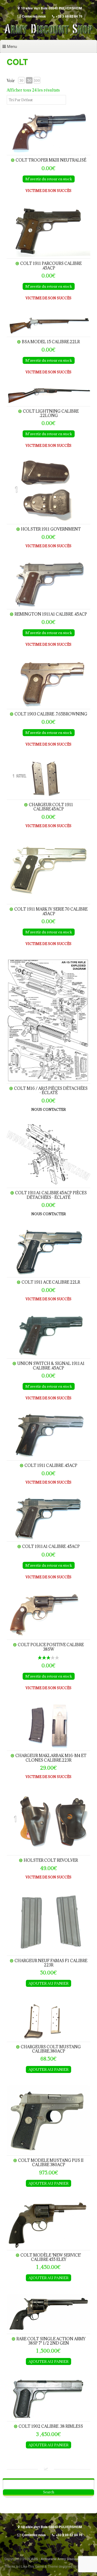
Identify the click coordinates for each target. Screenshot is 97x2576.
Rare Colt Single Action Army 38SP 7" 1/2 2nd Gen (51, 2341)
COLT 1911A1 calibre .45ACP (51, 1546)
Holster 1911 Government (51, 529)
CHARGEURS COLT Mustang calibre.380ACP (51, 2049)
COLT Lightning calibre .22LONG (51, 413)
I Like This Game (32, 2566)
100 (37, 80)
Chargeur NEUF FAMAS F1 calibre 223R (51, 1963)
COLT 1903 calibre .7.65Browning (51, 714)
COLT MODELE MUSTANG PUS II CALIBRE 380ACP (51, 2162)
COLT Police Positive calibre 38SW (51, 1647)
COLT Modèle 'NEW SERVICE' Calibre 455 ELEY (51, 2257)
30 (21, 80)
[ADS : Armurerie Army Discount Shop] (48, 34)
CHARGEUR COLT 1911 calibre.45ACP (51, 807)
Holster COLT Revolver (51, 1860)
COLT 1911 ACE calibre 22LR (51, 1282)
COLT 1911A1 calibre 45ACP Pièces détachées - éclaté (51, 1195)
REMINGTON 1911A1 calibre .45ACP (51, 614)
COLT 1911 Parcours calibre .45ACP (51, 266)
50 (29, 80)
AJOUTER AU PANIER (48, 1983)
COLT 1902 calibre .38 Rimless (51, 2426)
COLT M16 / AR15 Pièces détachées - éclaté (51, 1090)
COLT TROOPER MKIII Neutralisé (51, 160)
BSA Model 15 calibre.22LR (51, 342)
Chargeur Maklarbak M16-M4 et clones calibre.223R (51, 1758)
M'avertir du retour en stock (49, 179)
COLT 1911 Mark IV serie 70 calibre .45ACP (51, 911)
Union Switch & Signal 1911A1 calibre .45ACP (51, 1366)
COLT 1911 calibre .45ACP (51, 1465)
